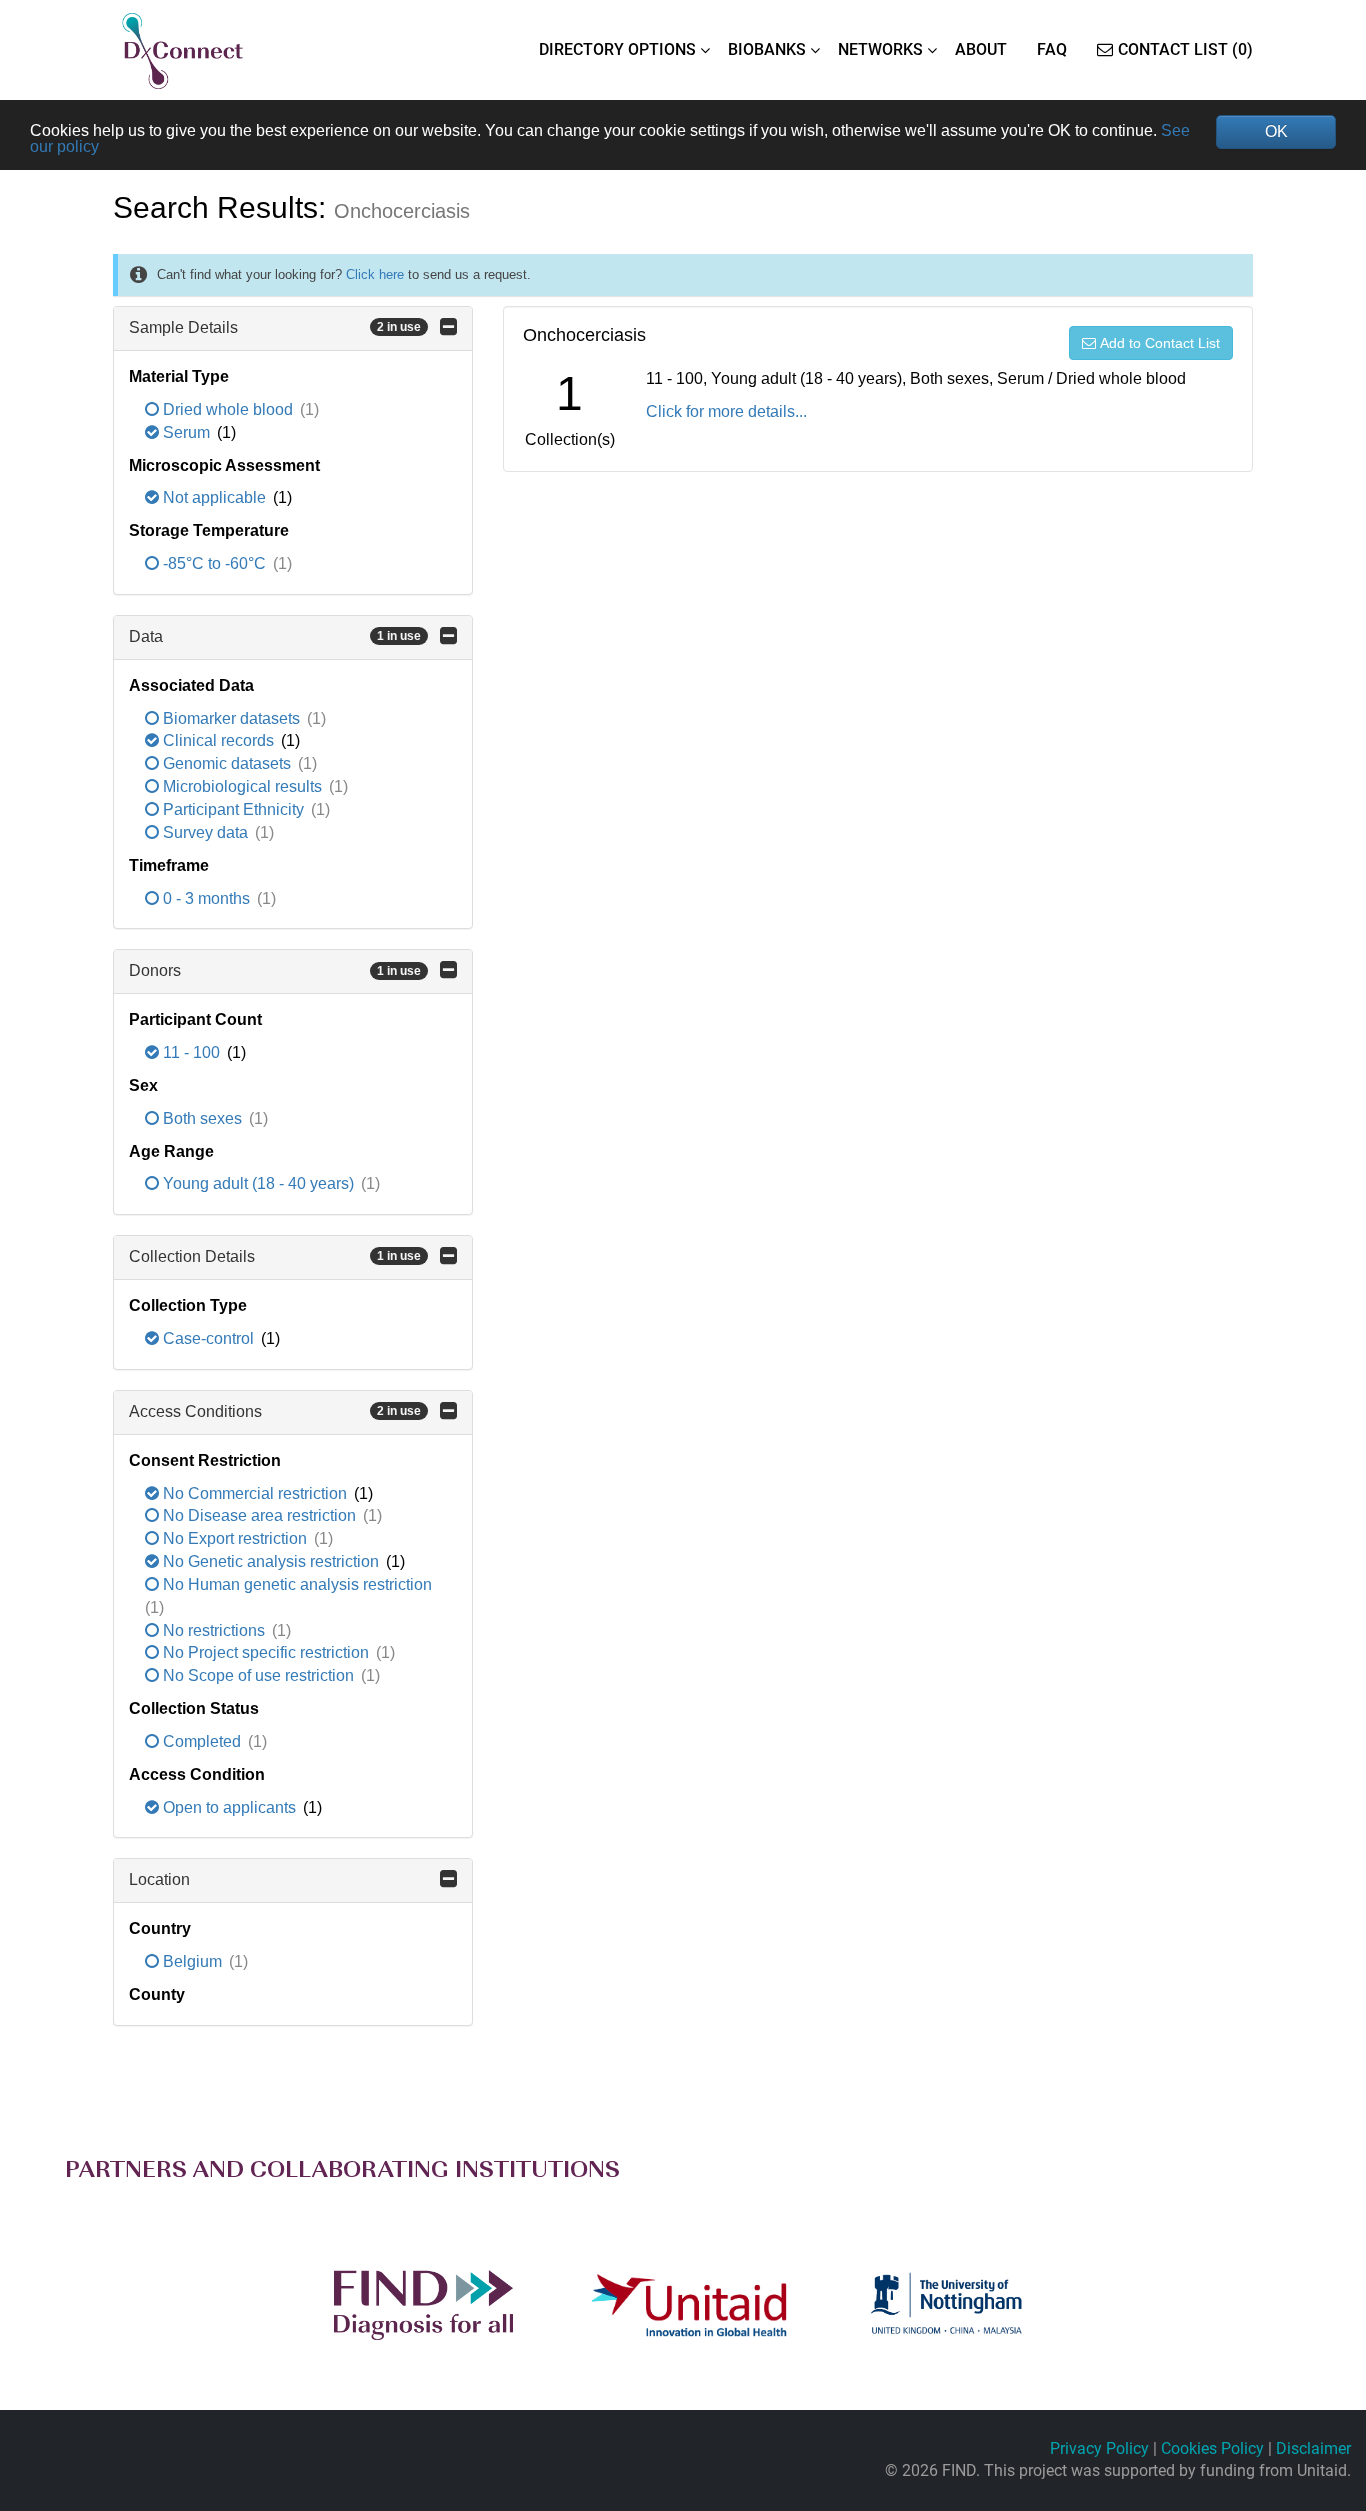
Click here (375, 274)
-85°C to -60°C (214, 563)
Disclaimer (1313, 2448)
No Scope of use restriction (258, 1675)
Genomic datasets (227, 763)
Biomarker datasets (231, 718)
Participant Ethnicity (233, 809)
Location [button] (159, 1879)
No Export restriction (235, 1538)
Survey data (205, 832)
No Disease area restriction (259, 1515)
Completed (202, 1741)
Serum (186, 432)
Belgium (192, 1961)
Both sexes (202, 1118)
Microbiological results (242, 786)
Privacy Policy (1099, 2448)
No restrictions (214, 1630)
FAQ (1052, 49)
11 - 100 (191, 1052)
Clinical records (218, 740)
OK (1276, 131)
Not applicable (214, 497)
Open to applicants (229, 1807)
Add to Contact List (1160, 343)
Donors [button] (275, 970)
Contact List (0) (1185, 49)
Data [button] (275, 636)
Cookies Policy (1212, 2448)
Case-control (208, 1338)
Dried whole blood (228, 409)
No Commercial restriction (255, 1493)
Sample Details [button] (275, 327)
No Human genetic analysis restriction (295, 1584)
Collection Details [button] (275, 1256)
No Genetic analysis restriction (271, 1561)
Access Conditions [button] (275, 1411)
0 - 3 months (206, 898)
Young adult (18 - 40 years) (258, 1183)
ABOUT (981, 49)
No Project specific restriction (266, 1652)
